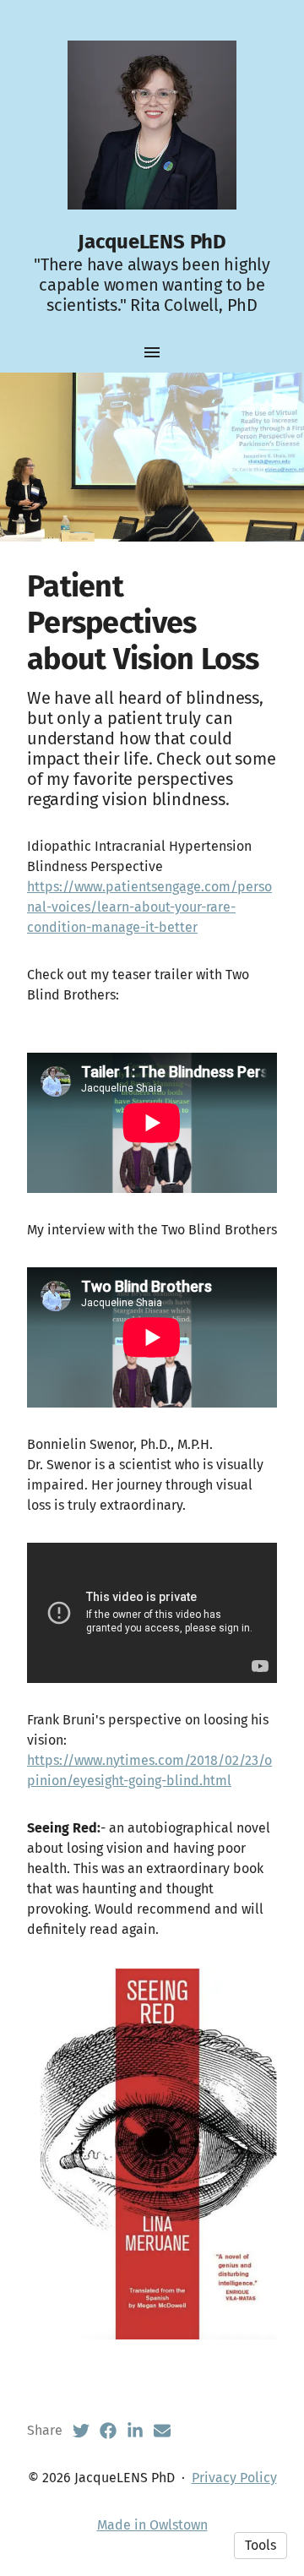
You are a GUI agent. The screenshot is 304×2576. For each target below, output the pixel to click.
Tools (261, 2545)
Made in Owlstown (152, 2525)
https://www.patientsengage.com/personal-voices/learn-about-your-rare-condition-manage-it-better (149, 907)
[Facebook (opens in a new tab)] (108, 2431)
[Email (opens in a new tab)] (162, 2431)
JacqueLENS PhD (152, 242)
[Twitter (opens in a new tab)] (81, 2431)
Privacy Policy (234, 2478)
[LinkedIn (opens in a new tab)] (135, 2431)
